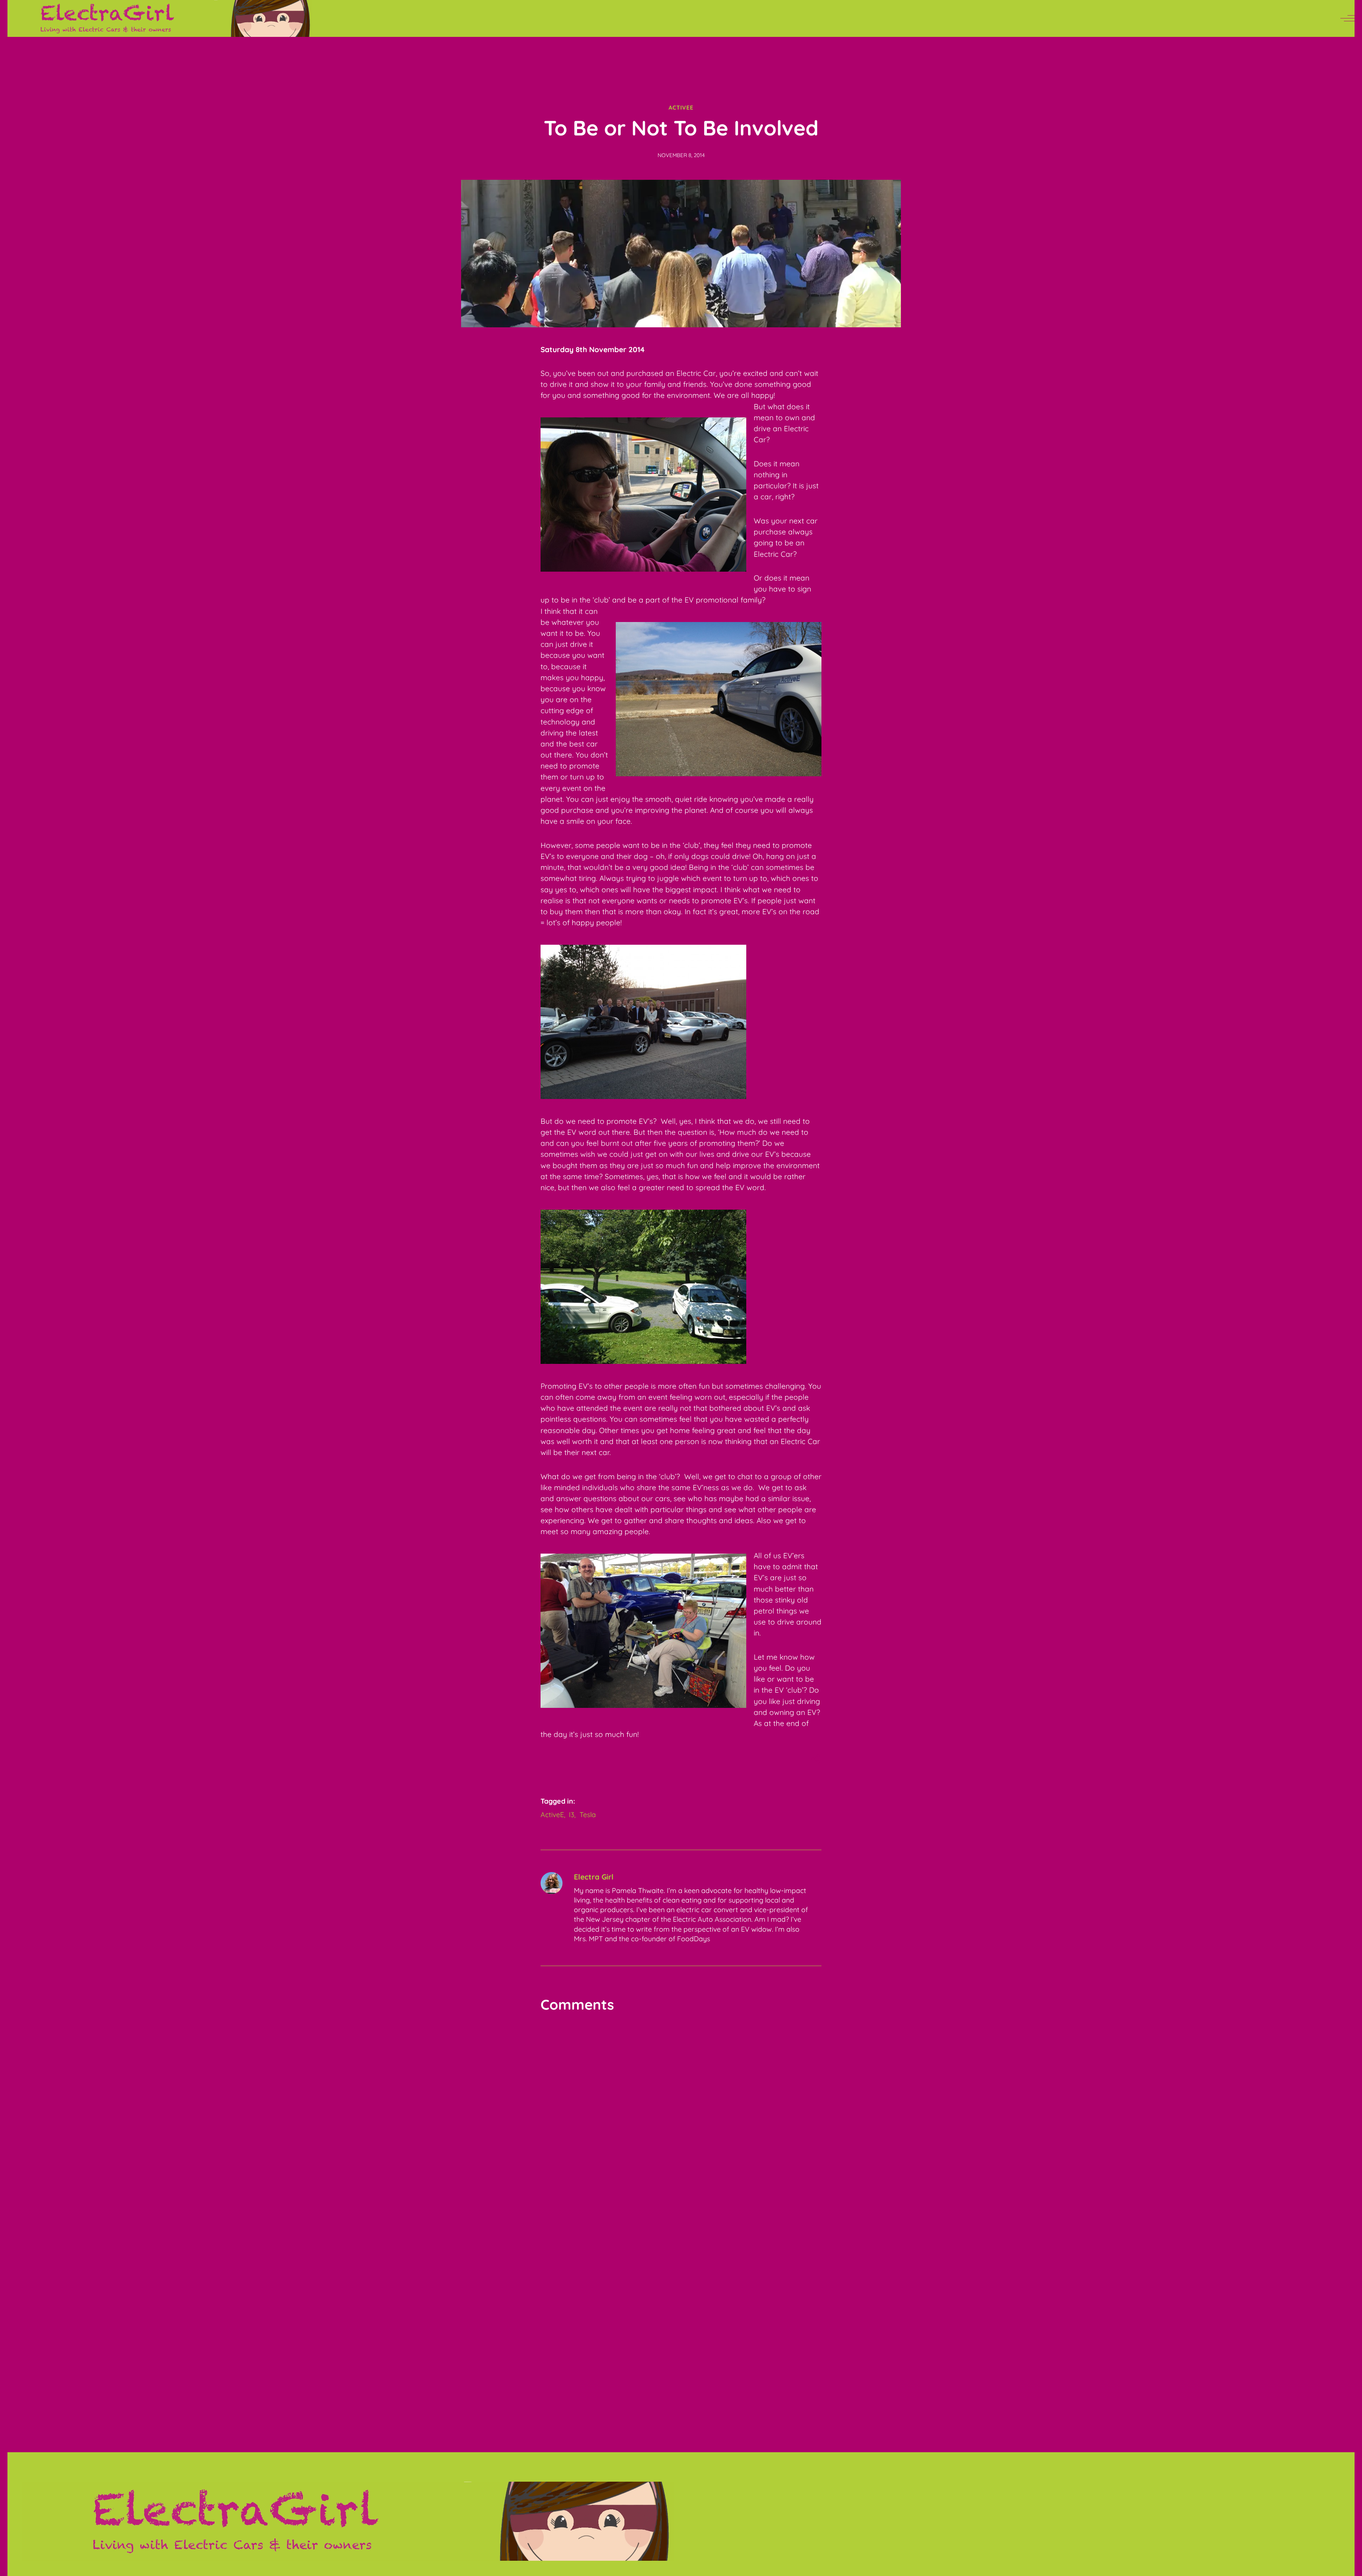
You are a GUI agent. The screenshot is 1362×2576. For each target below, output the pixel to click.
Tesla (588, 1814)
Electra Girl (594, 1877)
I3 (572, 1814)
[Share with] (816, 1760)
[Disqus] (681, 2110)
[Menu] (1347, 18)
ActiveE (681, 107)
